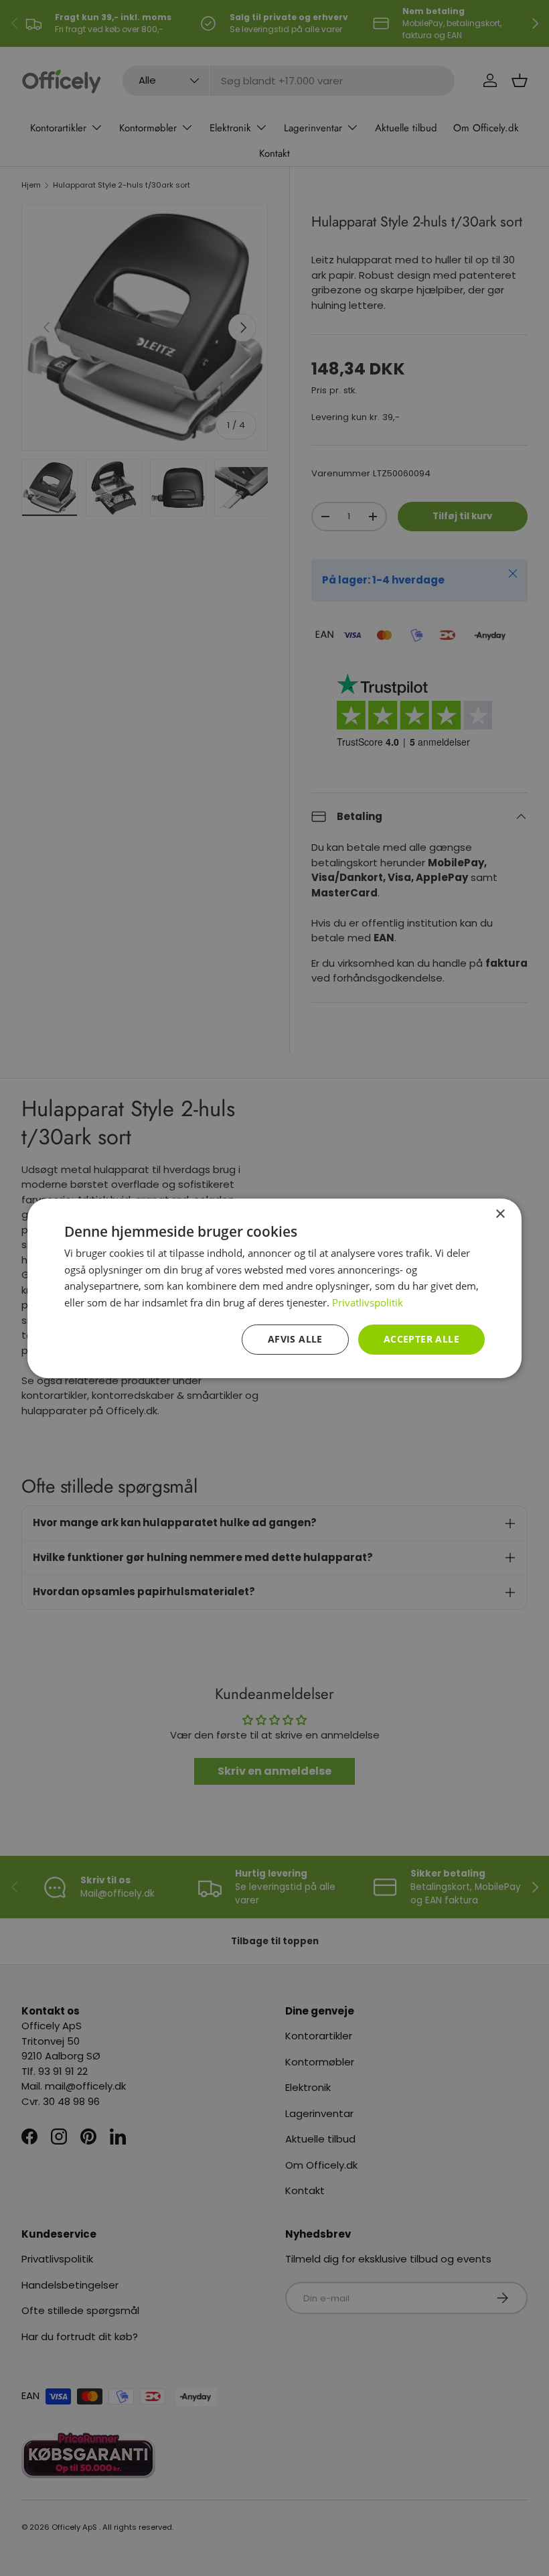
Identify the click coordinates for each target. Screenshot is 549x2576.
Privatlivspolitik (368, 1302)
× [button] (500, 1214)
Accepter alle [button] (421, 1339)
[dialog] (274, 1288)
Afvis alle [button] (295, 1339)
